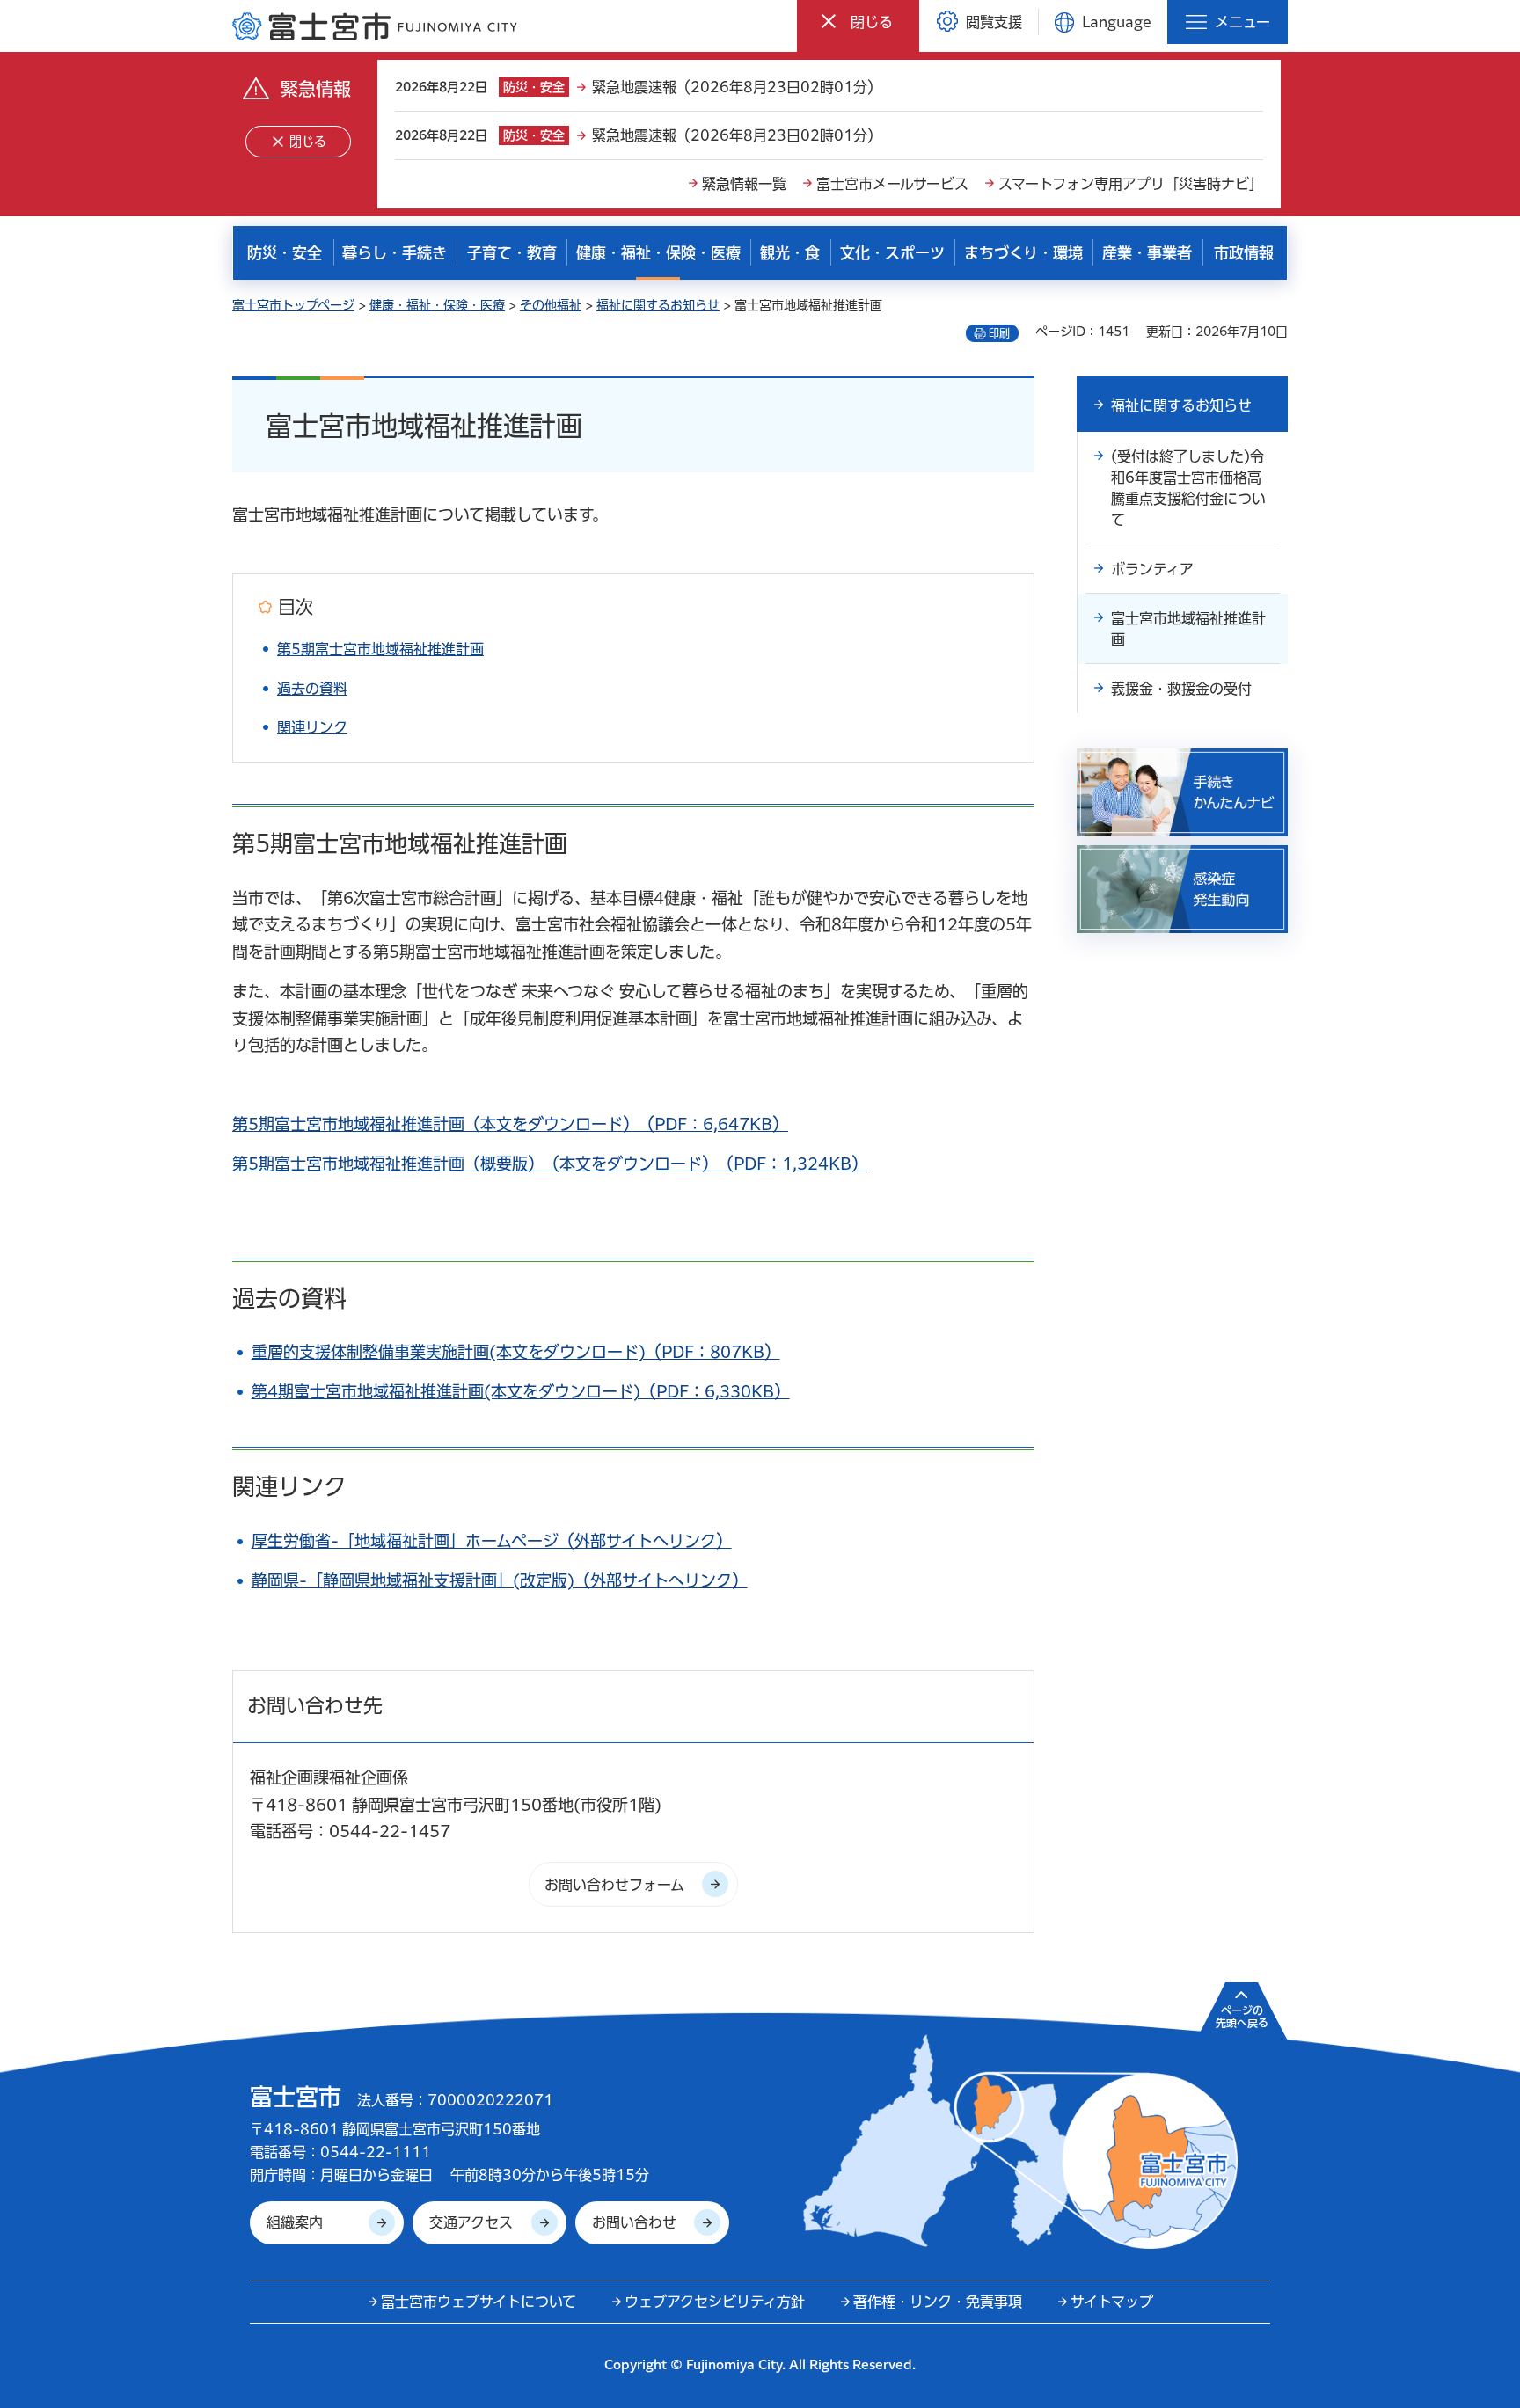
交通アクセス (471, 2222)
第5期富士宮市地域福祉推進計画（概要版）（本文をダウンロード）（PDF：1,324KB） (550, 1164)
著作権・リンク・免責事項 (938, 2302)
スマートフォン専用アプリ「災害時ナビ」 (1131, 184)
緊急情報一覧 (744, 184)
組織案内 (295, 2222)
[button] (858, 22)
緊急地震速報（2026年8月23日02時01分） (737, 87)
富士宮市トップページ (293, 305)
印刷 (999, 333)
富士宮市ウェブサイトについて (479, 2302)
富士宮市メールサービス (892, 184)
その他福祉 (551, 305)
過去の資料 (312, 689)
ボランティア (1152, 569)
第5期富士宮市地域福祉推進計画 (380, 649)
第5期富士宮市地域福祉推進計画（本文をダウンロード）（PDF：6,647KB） (510, 1124)
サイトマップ (1112, 2302)
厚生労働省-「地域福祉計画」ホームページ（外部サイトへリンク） (492, 1541)
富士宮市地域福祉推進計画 (1188, 629)
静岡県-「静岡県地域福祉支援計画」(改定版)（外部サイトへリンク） (500, 1580)
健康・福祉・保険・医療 (437, 305)
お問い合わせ (634, 2222)
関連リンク (312, 727)
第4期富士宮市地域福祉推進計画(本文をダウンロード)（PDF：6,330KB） (521, 1391)
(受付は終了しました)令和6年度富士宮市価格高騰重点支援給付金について (1188, 488)
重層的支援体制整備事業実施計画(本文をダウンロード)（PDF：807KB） (516, 1352)
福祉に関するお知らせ (658, 305)
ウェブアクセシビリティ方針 (715, 2302)
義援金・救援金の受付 (1181, 689)
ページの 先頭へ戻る (1242, 2017)
